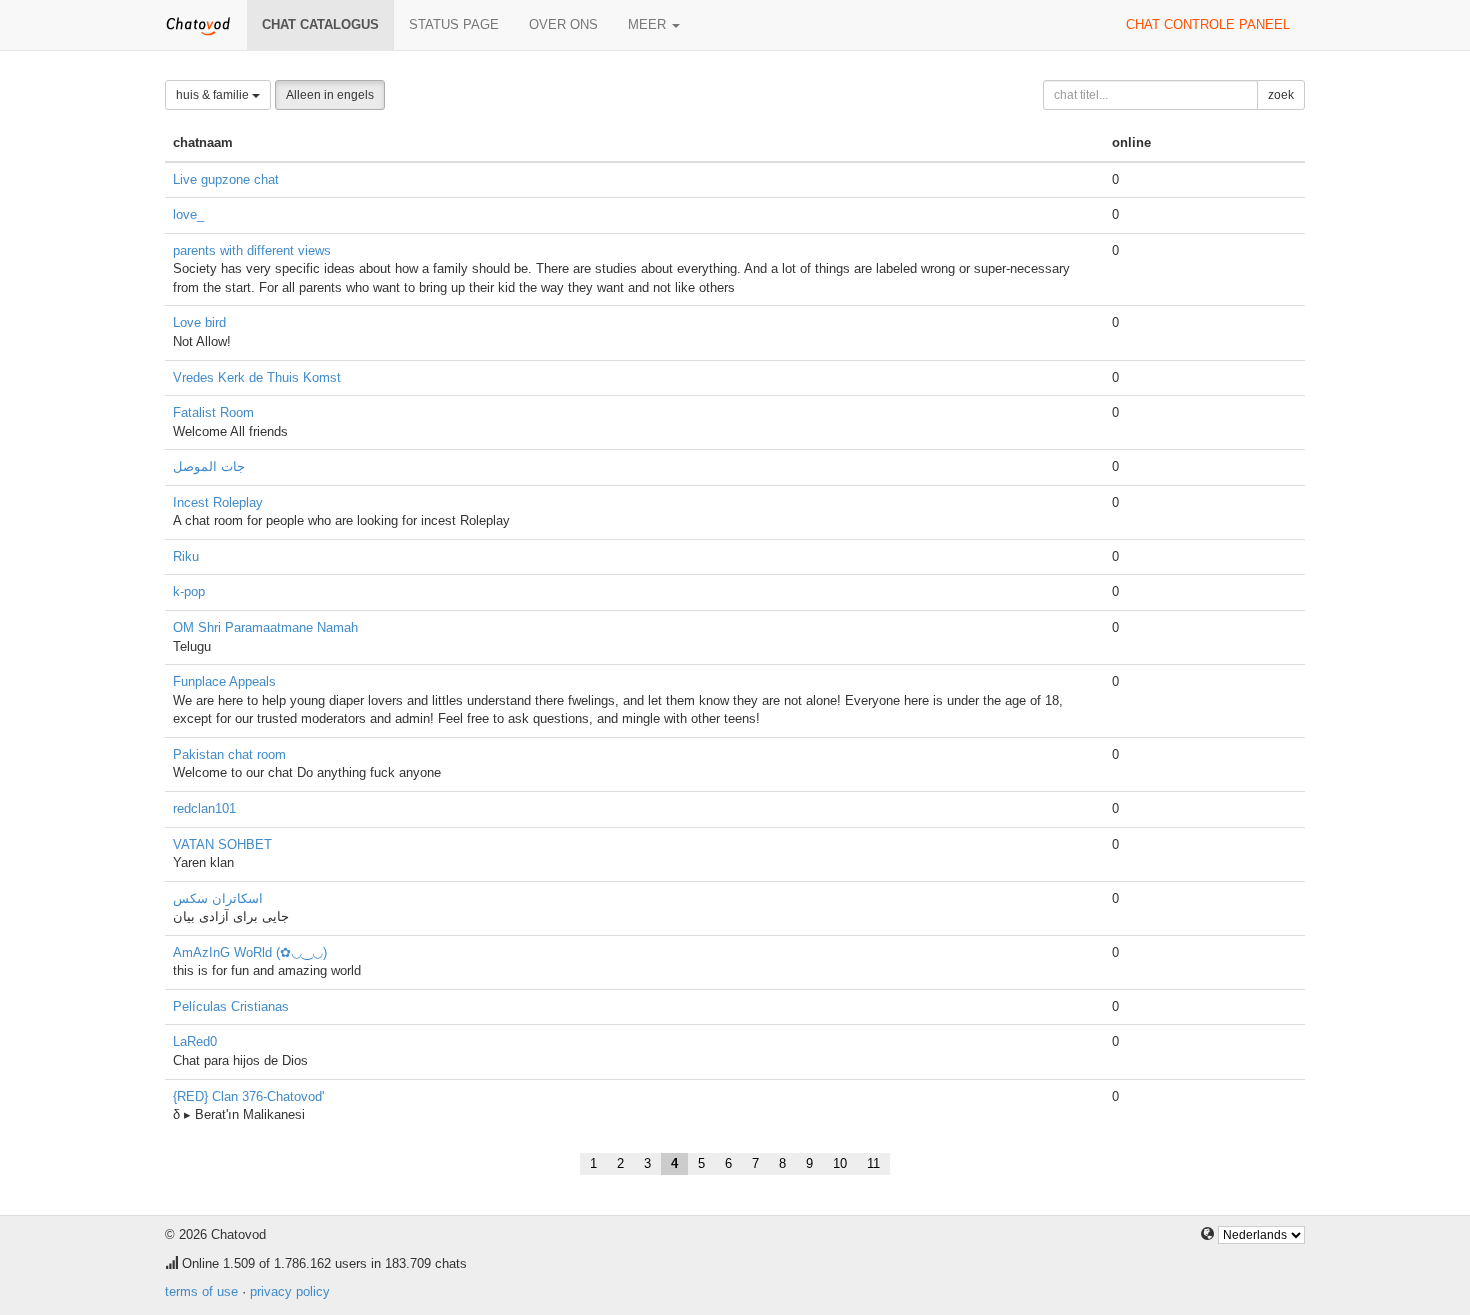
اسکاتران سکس (218, 898)
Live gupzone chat (226, 179)
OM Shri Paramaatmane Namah (265, 627)
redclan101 (204, 808)
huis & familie (214, 95)
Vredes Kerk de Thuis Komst (257, 377)
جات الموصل (209, 466)
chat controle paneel (1208, 24)
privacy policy (290, 1291)
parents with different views (252, 250)
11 (873, 1163)
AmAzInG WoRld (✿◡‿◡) (250, 952)
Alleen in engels (330, 95)
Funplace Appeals (224, 681)
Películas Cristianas (231, 1006)
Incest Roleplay (218, 502)
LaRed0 (195, 1041)
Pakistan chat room (229, 754)
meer (649, 24)
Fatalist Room (213, 412)
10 (840, 1163)
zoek (1281, 95)
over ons (563, 24)
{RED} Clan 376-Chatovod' (248, 1096)
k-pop (189, 591)
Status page (454, 24)
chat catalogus (320, 24)
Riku (186, 556)
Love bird (199, 322)
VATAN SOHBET (222, 844)
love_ (188, 214)
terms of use (201, 1291)
